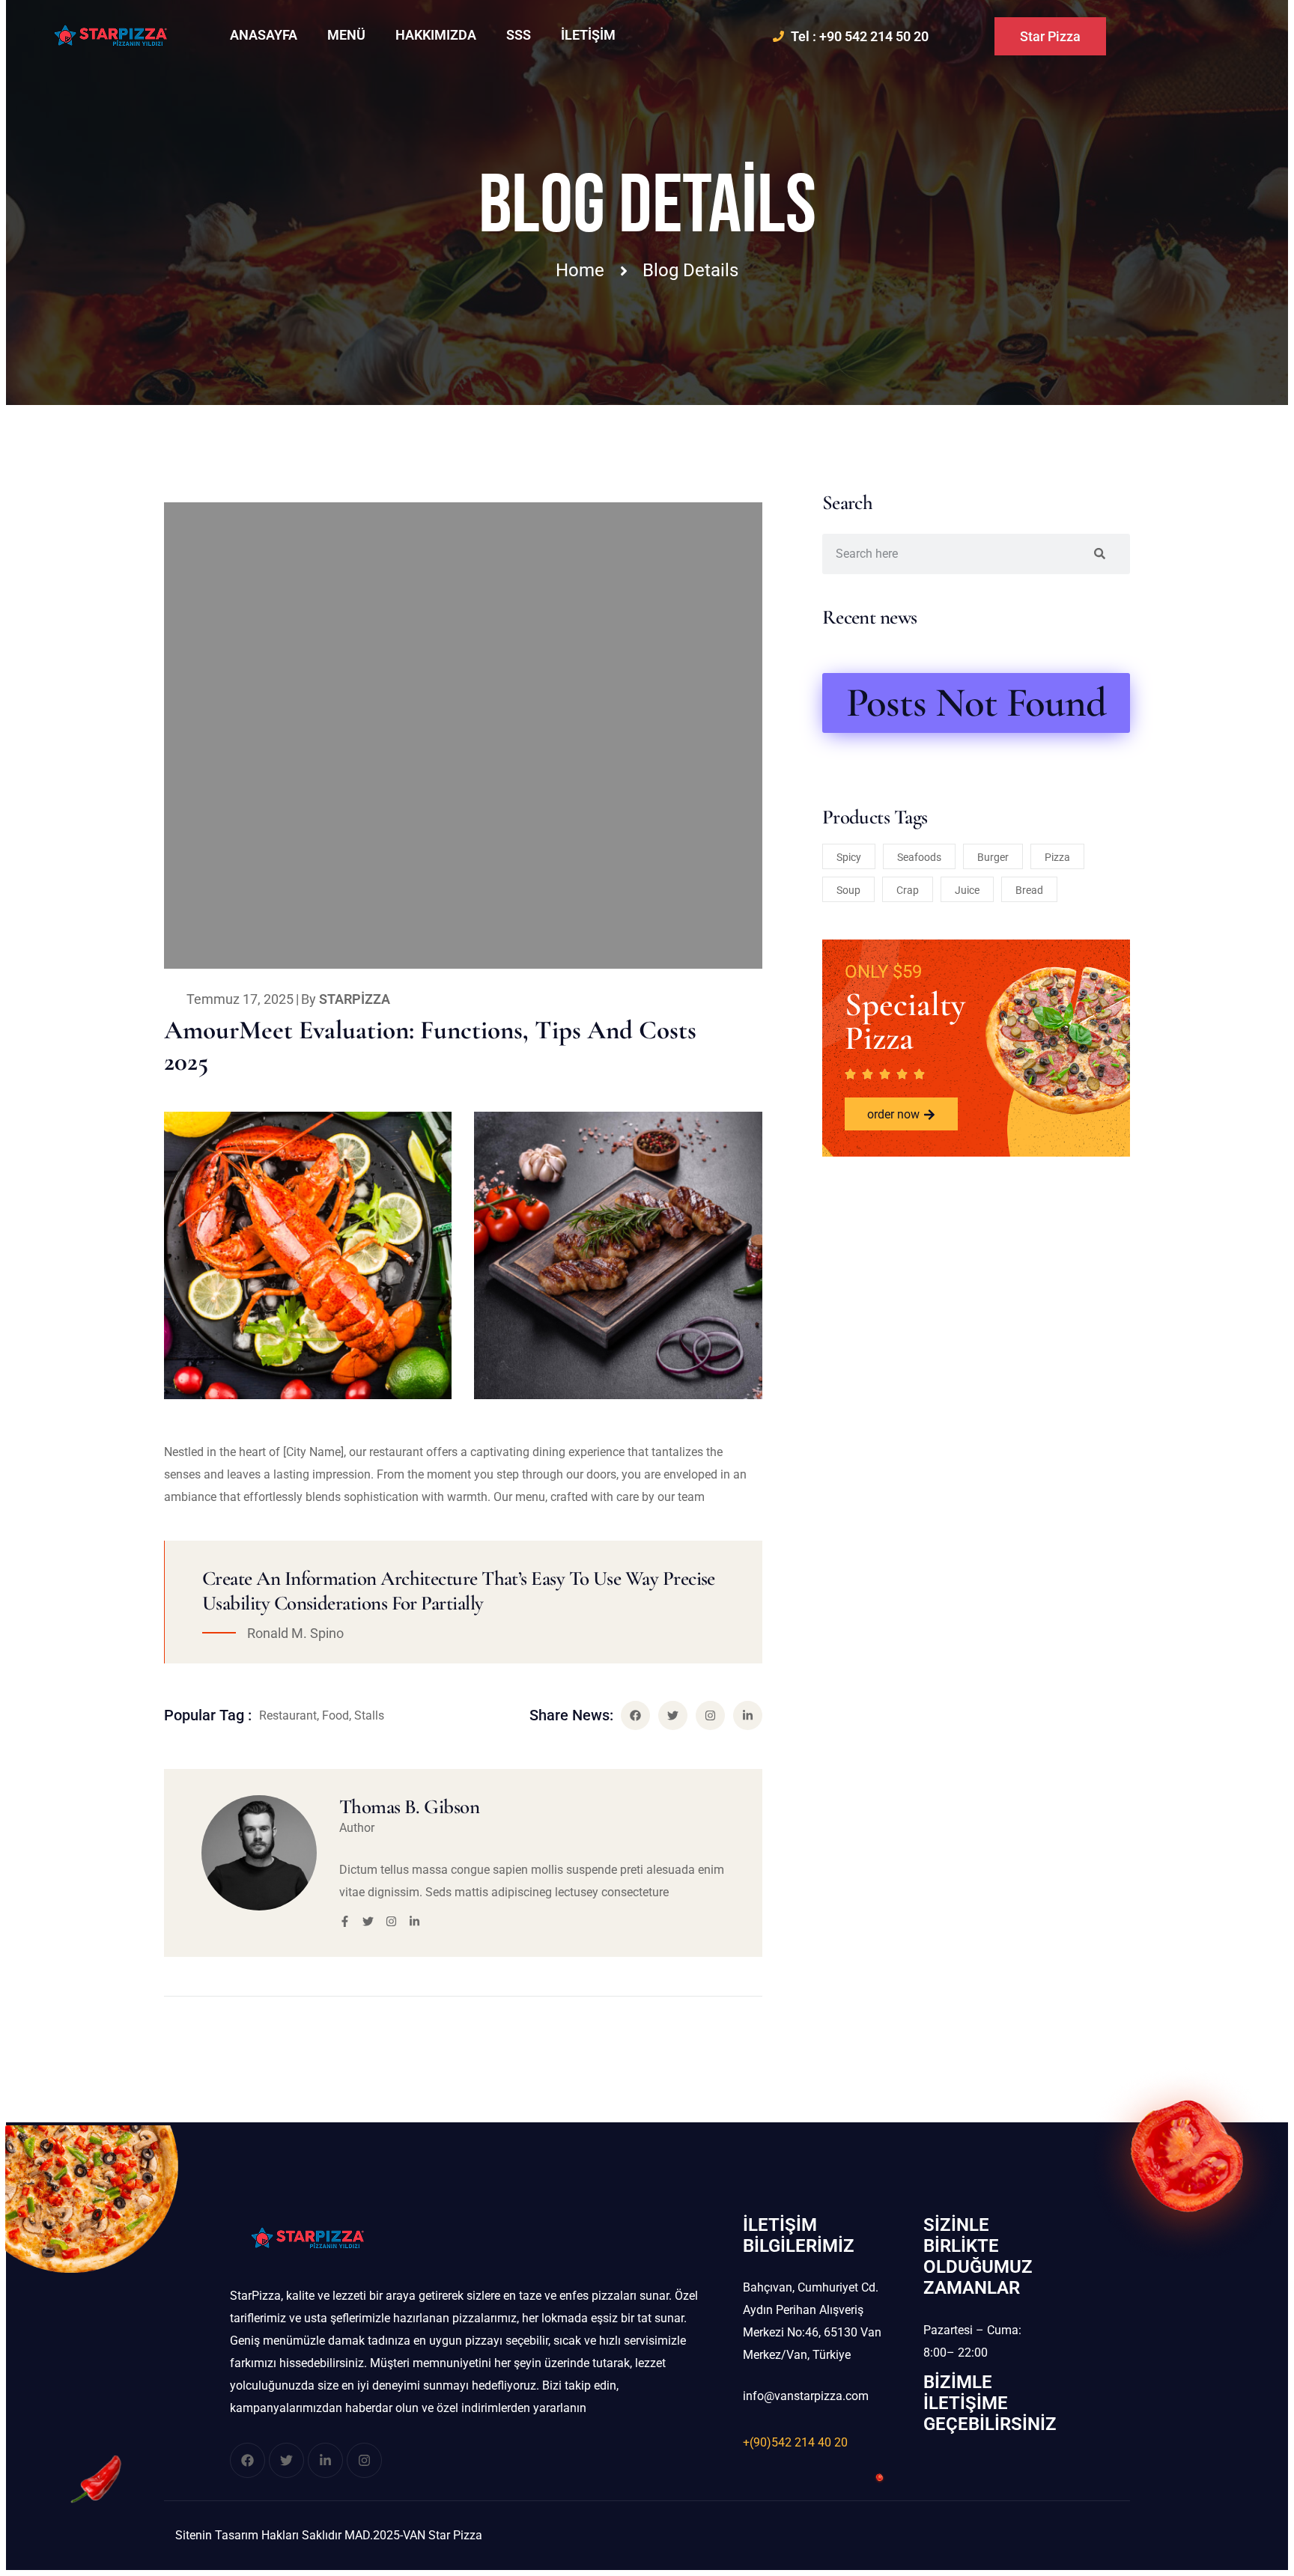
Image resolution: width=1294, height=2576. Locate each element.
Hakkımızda (436, 35)
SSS (519, 35)
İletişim (588, 35)
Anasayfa (264, 35)
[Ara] (1100, 554)
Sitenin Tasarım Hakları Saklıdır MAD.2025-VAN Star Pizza (329, 2535)
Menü (346, 35)
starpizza (355, 999)
